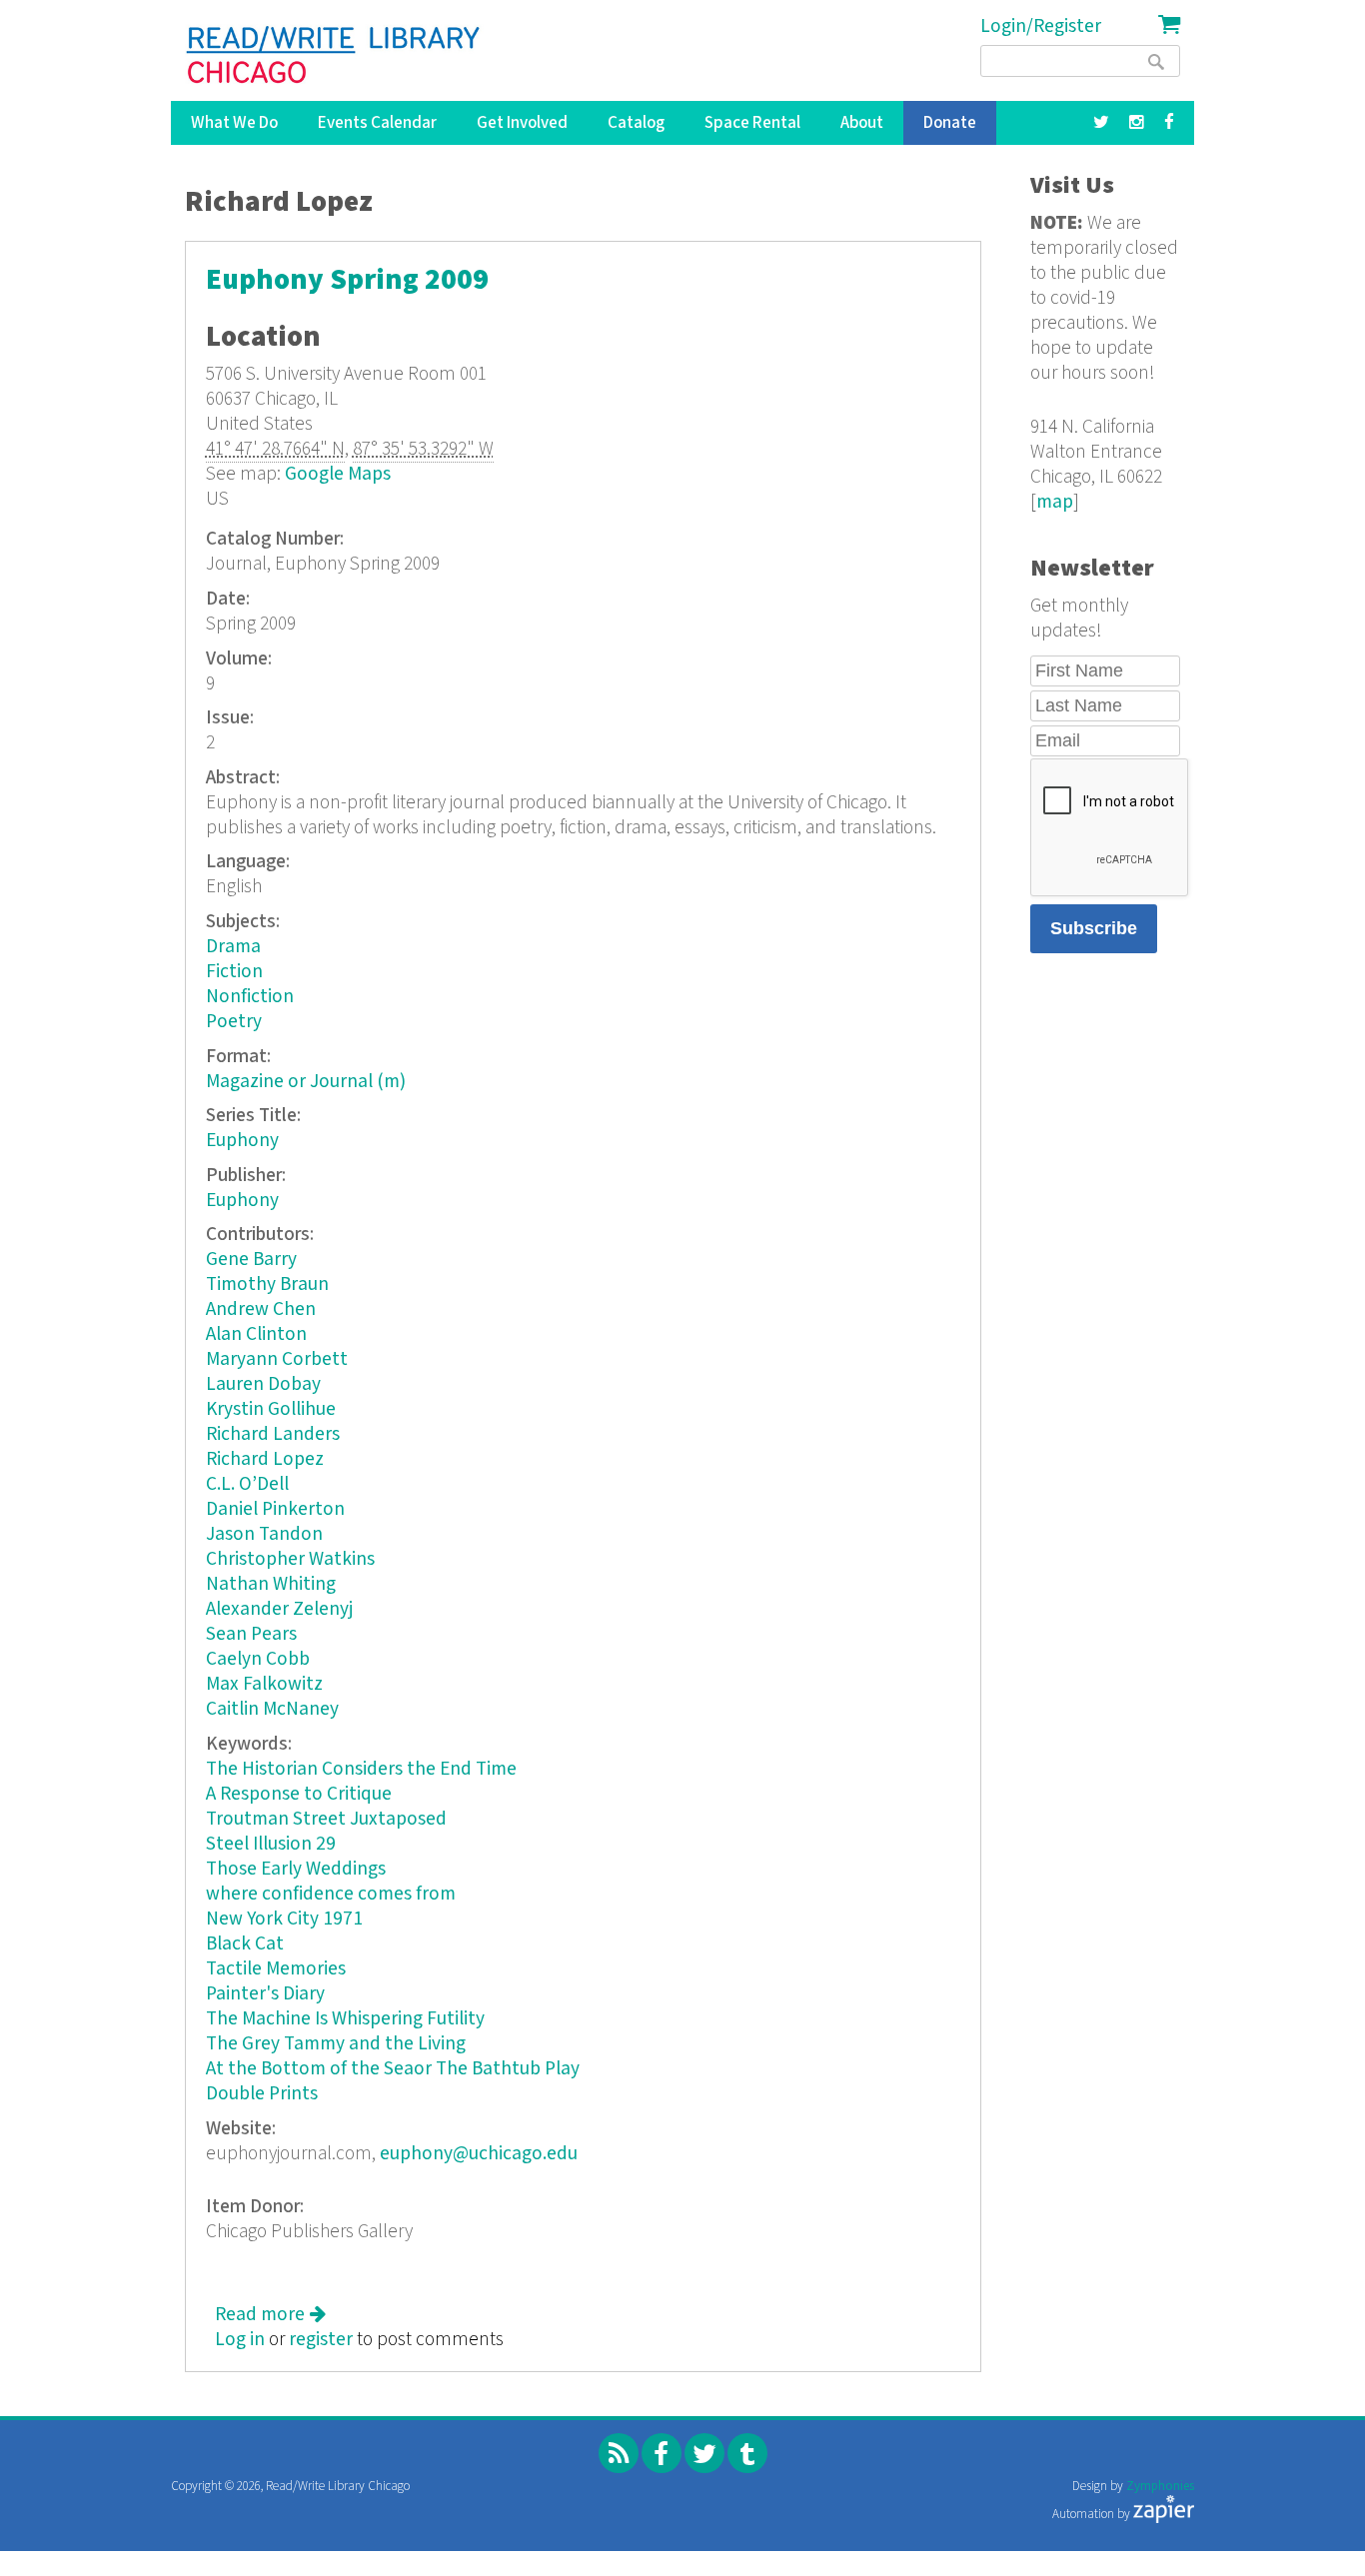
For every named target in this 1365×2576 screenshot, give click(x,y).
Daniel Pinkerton (275, 1509)
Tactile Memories (276, 1969)
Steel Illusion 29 (271, 1844)
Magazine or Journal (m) (306, 1082)
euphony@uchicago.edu (479, 2154)
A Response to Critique (299, 1794)
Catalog (636, 123)
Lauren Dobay (263, 1384)
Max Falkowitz (264, 1684)
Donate (950, 123)
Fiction (234, 972)
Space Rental (752, 123)
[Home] (334, 55)
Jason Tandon (264, 1534)
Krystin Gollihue (271, 1409)
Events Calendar (377, 123)
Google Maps (338, 474)
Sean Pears (251, 1634)
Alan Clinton (256, 1334)
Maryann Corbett (277, 1359)
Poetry (234, 1022)
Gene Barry (251, 1260)
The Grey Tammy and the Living (336, 2044)
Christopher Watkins (290, 1559)
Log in (240, 2340)
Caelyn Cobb (258, 1659)
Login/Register (1041, 26)
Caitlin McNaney (272, 1709)
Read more (270, 2315)
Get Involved (522, 123)
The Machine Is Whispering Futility (345, 2019)
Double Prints (262, 2094)
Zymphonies (1160, 2487)
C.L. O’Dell (247, 1484)
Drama (233, 947)
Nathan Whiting (271, 1584)
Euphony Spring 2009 (347, 280)
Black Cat (245, 1944)
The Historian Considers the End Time (361, 1769)
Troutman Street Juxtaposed (326, 1819)
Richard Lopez (265, 1459)
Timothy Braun (267, 1285)
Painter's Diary (265, 1994)
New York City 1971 (284, 1919)
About (862, 123)
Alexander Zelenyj (279, 1609)
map (1055, 502)
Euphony (242, 1141)
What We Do (234, 123)
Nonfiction (250, 997)
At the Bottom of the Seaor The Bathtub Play (393, 2069)
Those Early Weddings (296, 1869)
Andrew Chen (261, 1309)
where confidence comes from (331, 1894)
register (321, 2340)
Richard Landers (273, 1434)
